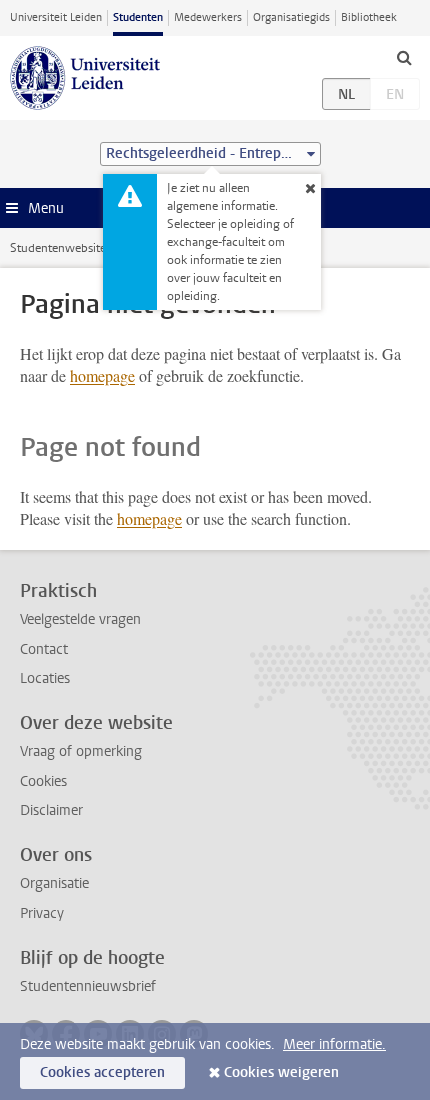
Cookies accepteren (102, 1072)
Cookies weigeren (281, 1072)
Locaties (45, 678)
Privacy (42, 913)
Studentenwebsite (58, 248)
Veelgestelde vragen (80, 619)
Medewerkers (208, 17)
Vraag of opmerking (81, 751)
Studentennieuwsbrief (88, 986)
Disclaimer (51, 810)
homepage (102, 375)
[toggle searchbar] (404, 57)
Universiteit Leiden (56, 17)
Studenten (138, 17)
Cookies (43, 781)
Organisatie (54, 883)
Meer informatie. (334, 1044)
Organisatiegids (291, 17)
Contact (44, 649)
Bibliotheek (369, 17)
